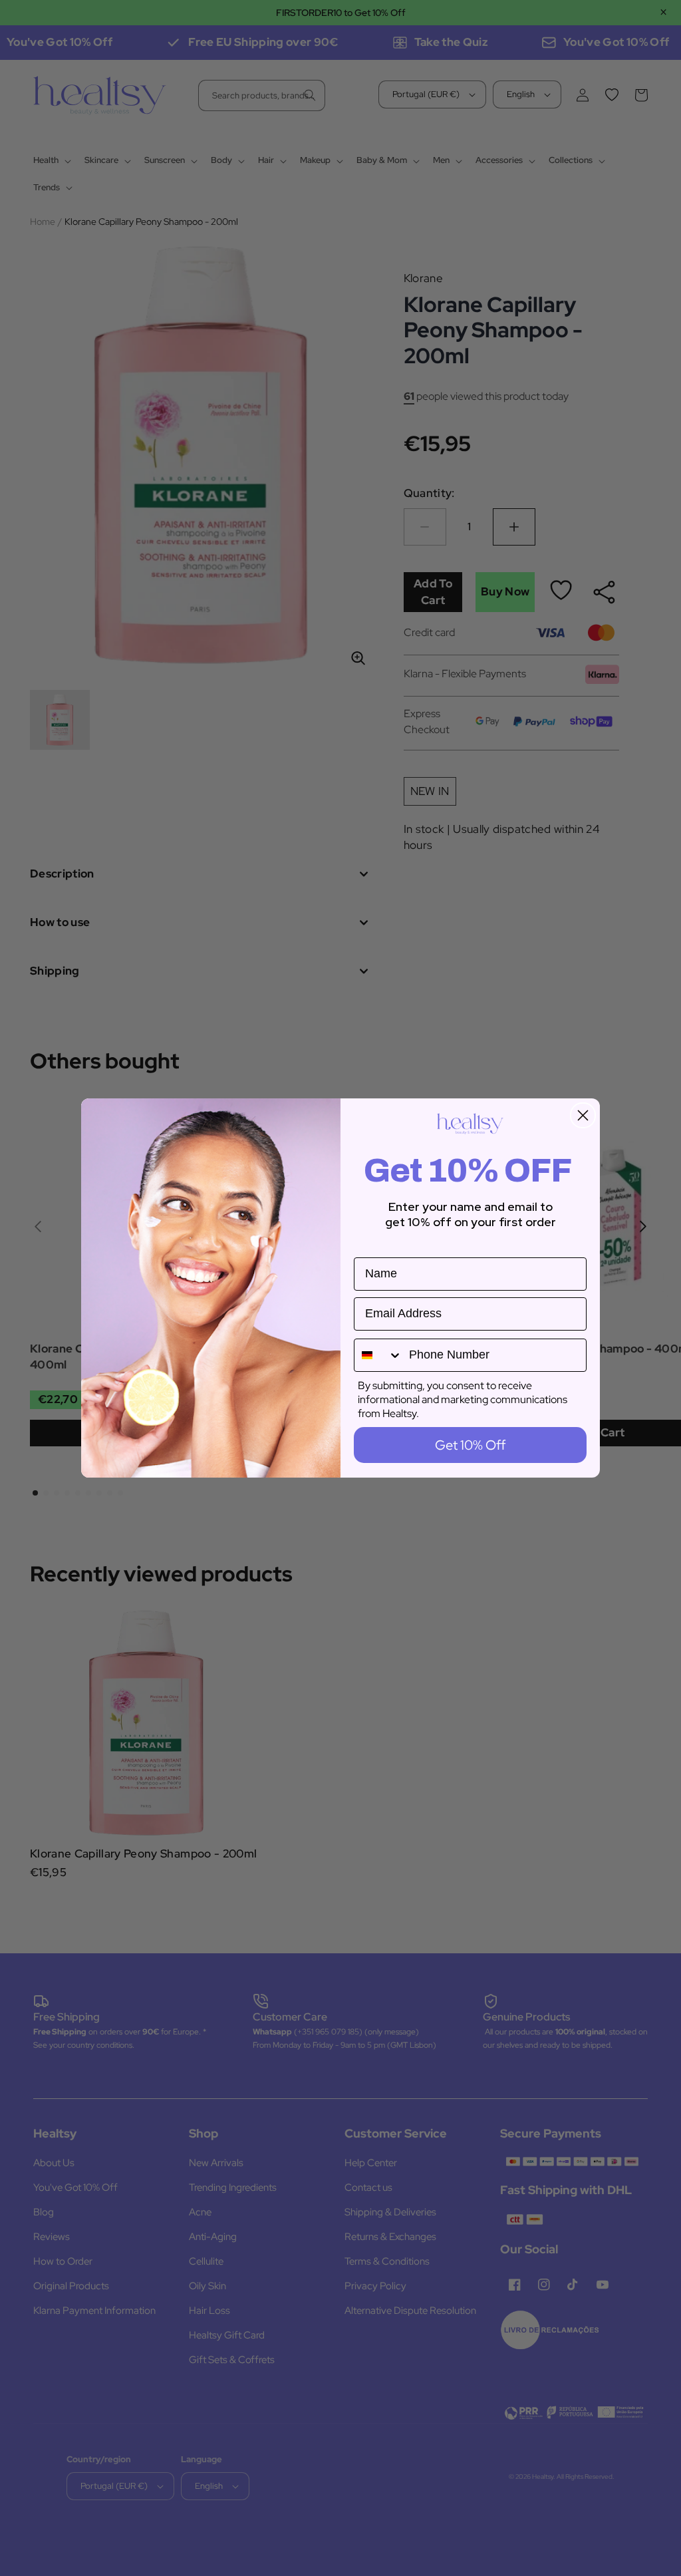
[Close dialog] (583, 1115)
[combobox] (378, 1355)
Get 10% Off (470, 1445)
